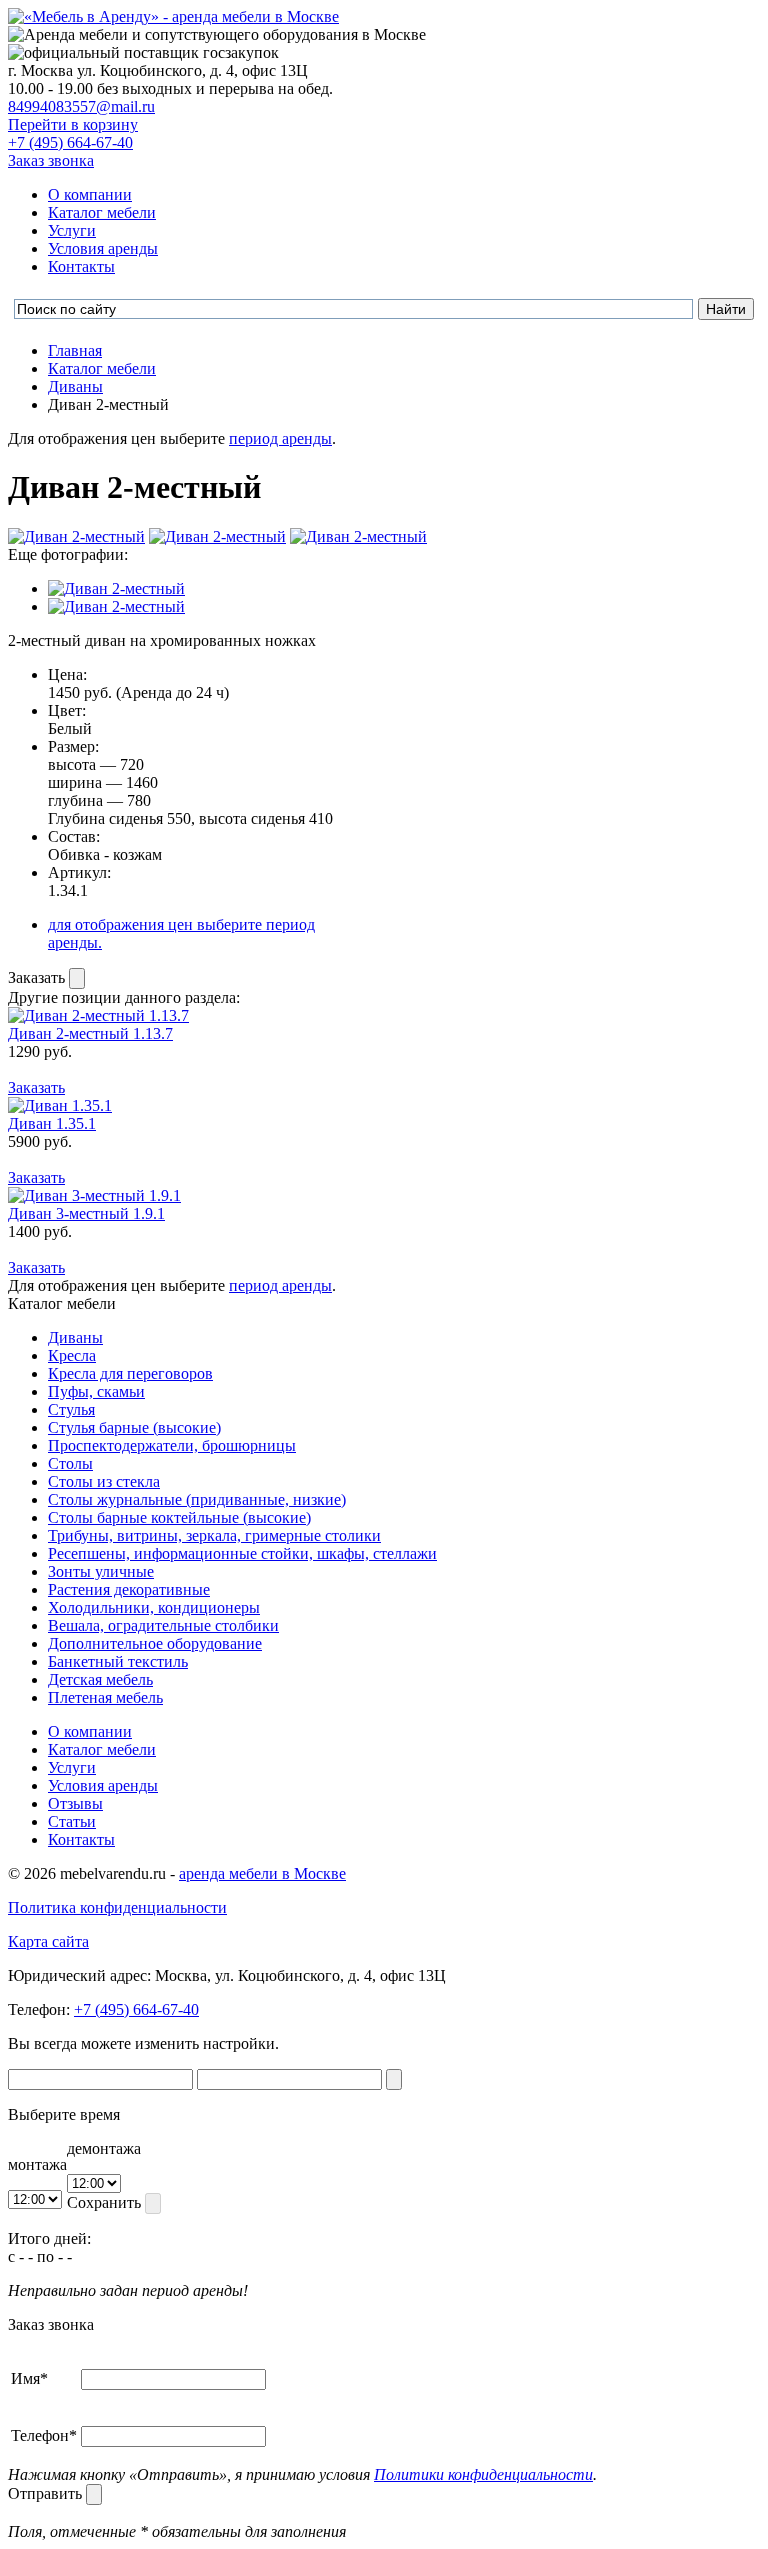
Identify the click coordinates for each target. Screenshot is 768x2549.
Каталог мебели (102, 212)
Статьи (72, 1821)
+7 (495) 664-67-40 (70, 142)
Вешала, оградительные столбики (163, 1625)
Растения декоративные (129, 1589)
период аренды (280, 438)
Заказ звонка (51, 160)
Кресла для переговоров (130, 1373)
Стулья (71, 1409)
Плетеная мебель (105, 1697)
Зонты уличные (101, 1571)
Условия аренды (103, 248)
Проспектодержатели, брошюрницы (172, 1445)
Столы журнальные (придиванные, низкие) (197, 1499)
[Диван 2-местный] (116, 588)
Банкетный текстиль (118, 1661)
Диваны (75, 1337)
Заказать (38, 977)
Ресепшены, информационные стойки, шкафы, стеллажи (242, 1553)
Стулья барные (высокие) (134, 1427)
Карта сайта (48, 1941)
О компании (90, 194)
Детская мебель (100, 1679)
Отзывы (75, 1803)
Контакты (81, 266)
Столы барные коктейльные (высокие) (179, 1517)
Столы (70, 1463)
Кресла (72, 1355)
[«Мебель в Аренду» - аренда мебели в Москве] (173, 16)
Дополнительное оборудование (155, 1643)
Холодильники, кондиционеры (154, 1607)
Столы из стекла (104, 1481)
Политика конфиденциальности (117, 1907)
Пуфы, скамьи (96, 1391)
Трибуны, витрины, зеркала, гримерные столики (214, 1535)
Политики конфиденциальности (483, 2474)
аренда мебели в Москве (262, 1873)
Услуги (72, 230)
